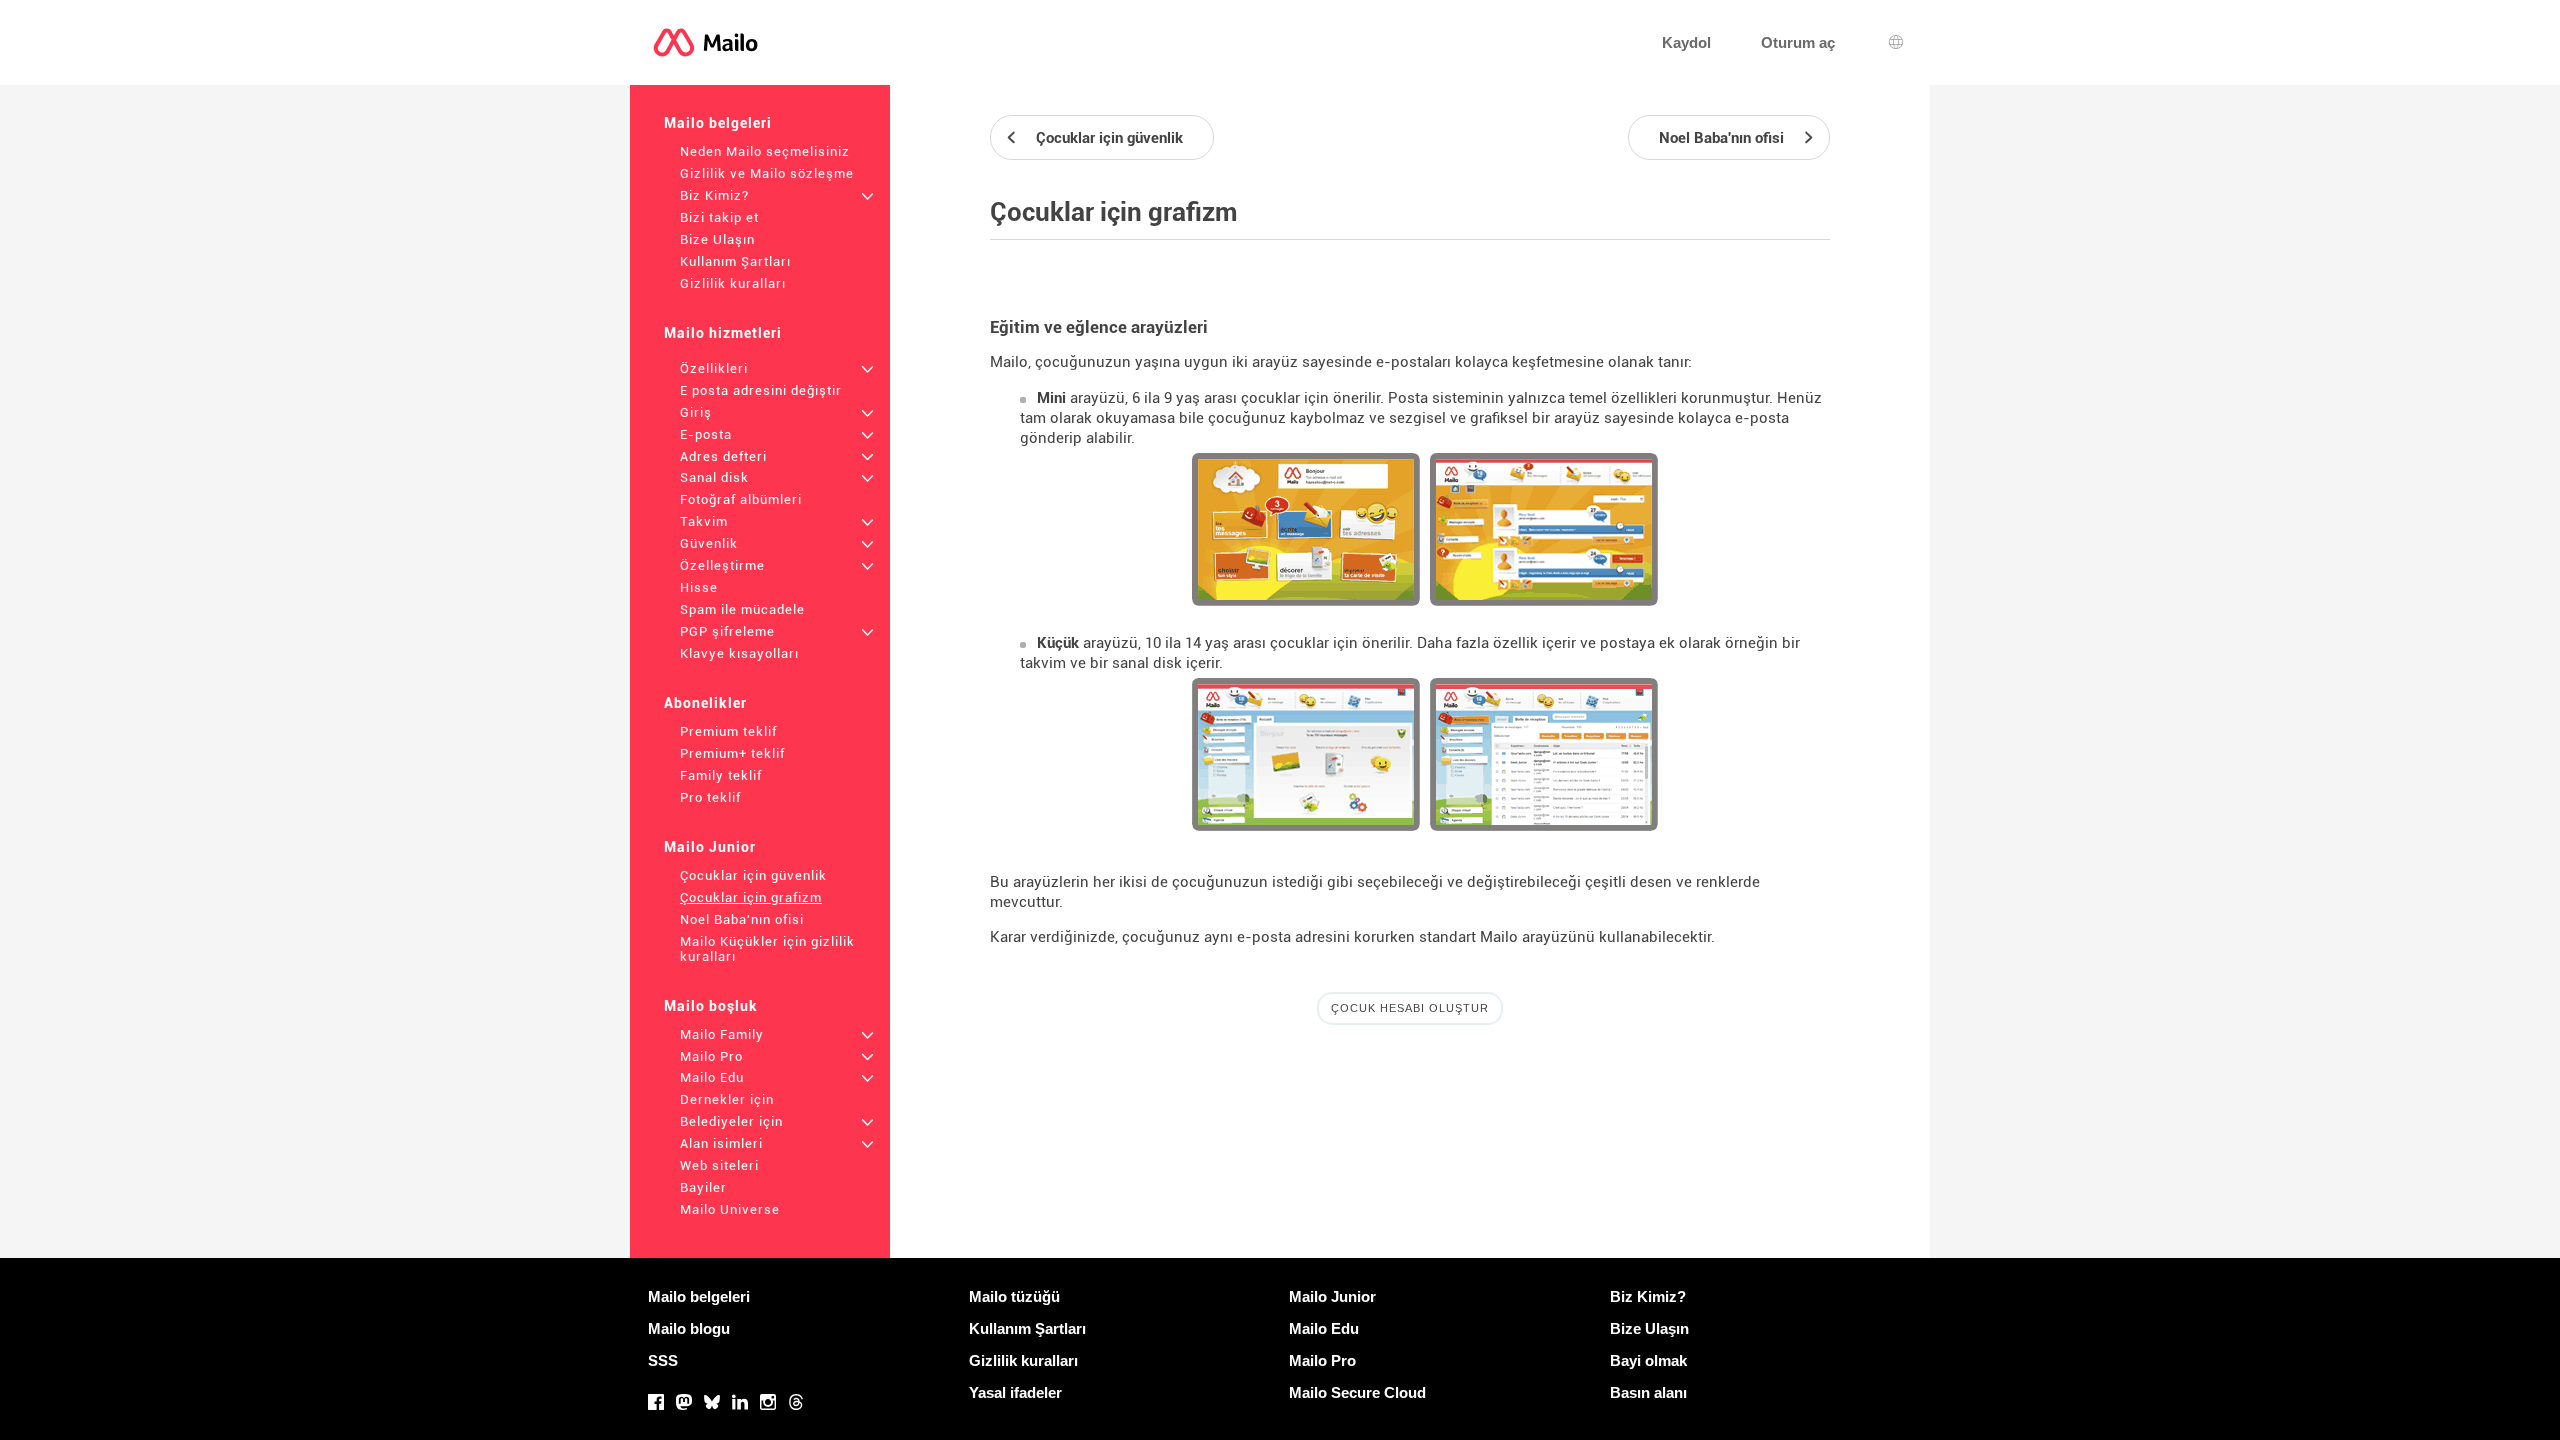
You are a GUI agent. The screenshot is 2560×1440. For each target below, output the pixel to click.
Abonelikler (705, 703)
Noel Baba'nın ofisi (742, 919)
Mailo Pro (711, 1056)
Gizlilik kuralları (733, 283)
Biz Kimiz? (714, 195)
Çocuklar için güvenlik (753, 875)
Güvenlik (709, 543)
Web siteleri (719, 1165)
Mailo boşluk (711, 1006)
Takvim (704, 521)
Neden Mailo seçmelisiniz (765, 151)
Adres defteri (723, 456)
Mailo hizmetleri (723, 333)
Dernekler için (727, 1099)
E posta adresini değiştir (761, 390)
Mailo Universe (730, 1209)
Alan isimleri (721, 1143)
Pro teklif (710, 797)
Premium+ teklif (732, 753)
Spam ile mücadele (742, 609)
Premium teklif (728, 731)
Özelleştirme (722, 565)
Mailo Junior (710, 847)
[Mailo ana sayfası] (705, 42)
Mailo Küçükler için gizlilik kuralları (767, 949)
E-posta (706, 434)
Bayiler (703, 1187)
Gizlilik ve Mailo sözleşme (767, 173)
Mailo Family (722, 1034)
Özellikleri (714, 368)
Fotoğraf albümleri (741, 499)
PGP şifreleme (727, 631)
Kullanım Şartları (735, 261)
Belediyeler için (731, 1121)
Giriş (696, 412)
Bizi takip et (719, 217)
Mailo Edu (712, 1077)
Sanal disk (714, 477)
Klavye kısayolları (739, 653)
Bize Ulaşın (717, 239)
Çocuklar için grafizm (751, 897)
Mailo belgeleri (718, 123)
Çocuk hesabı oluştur (1410, 1008)
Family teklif (721, 775)
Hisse (699, 587)
